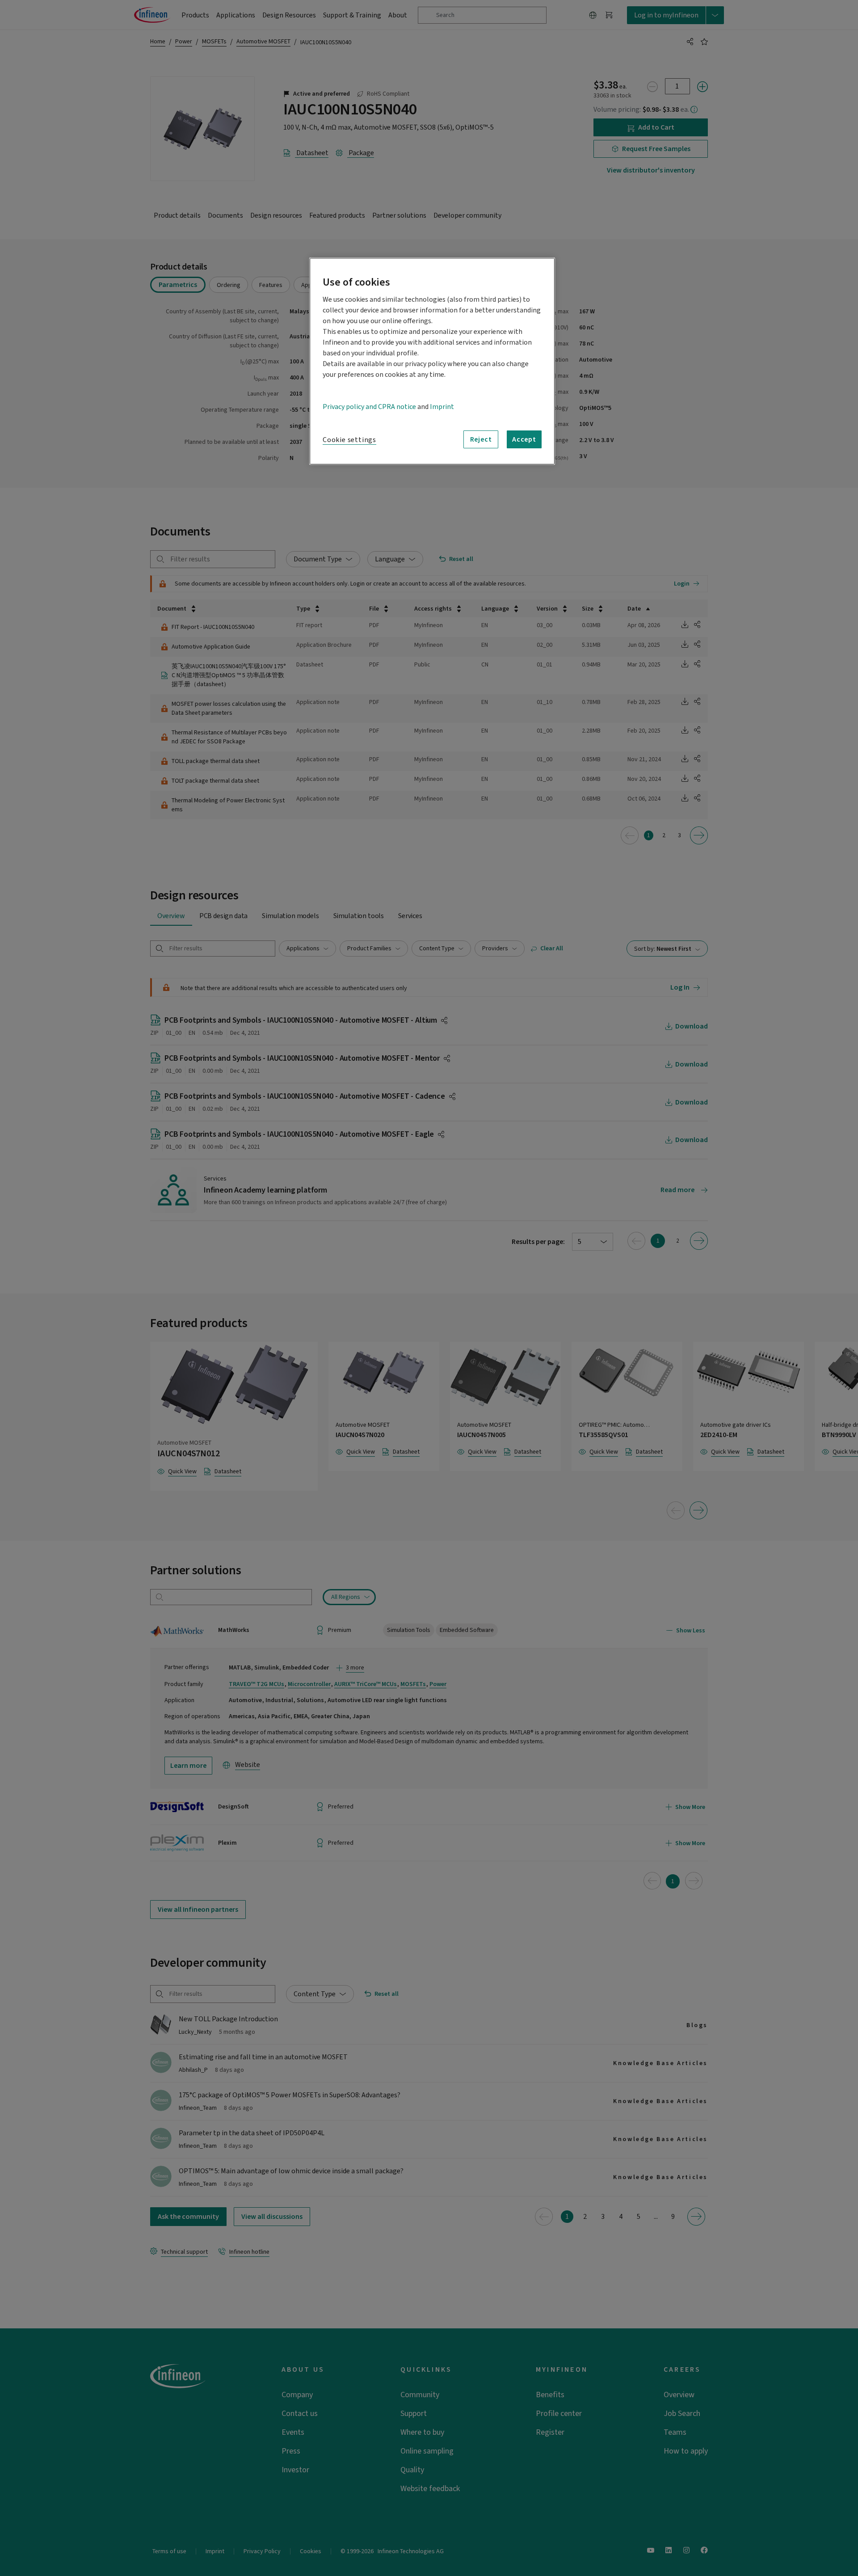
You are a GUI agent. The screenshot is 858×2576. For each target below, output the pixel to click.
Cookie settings (349, 440)
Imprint (442, 407)
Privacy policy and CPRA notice (369, 407)
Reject (481, 439)
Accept (524, 439)
